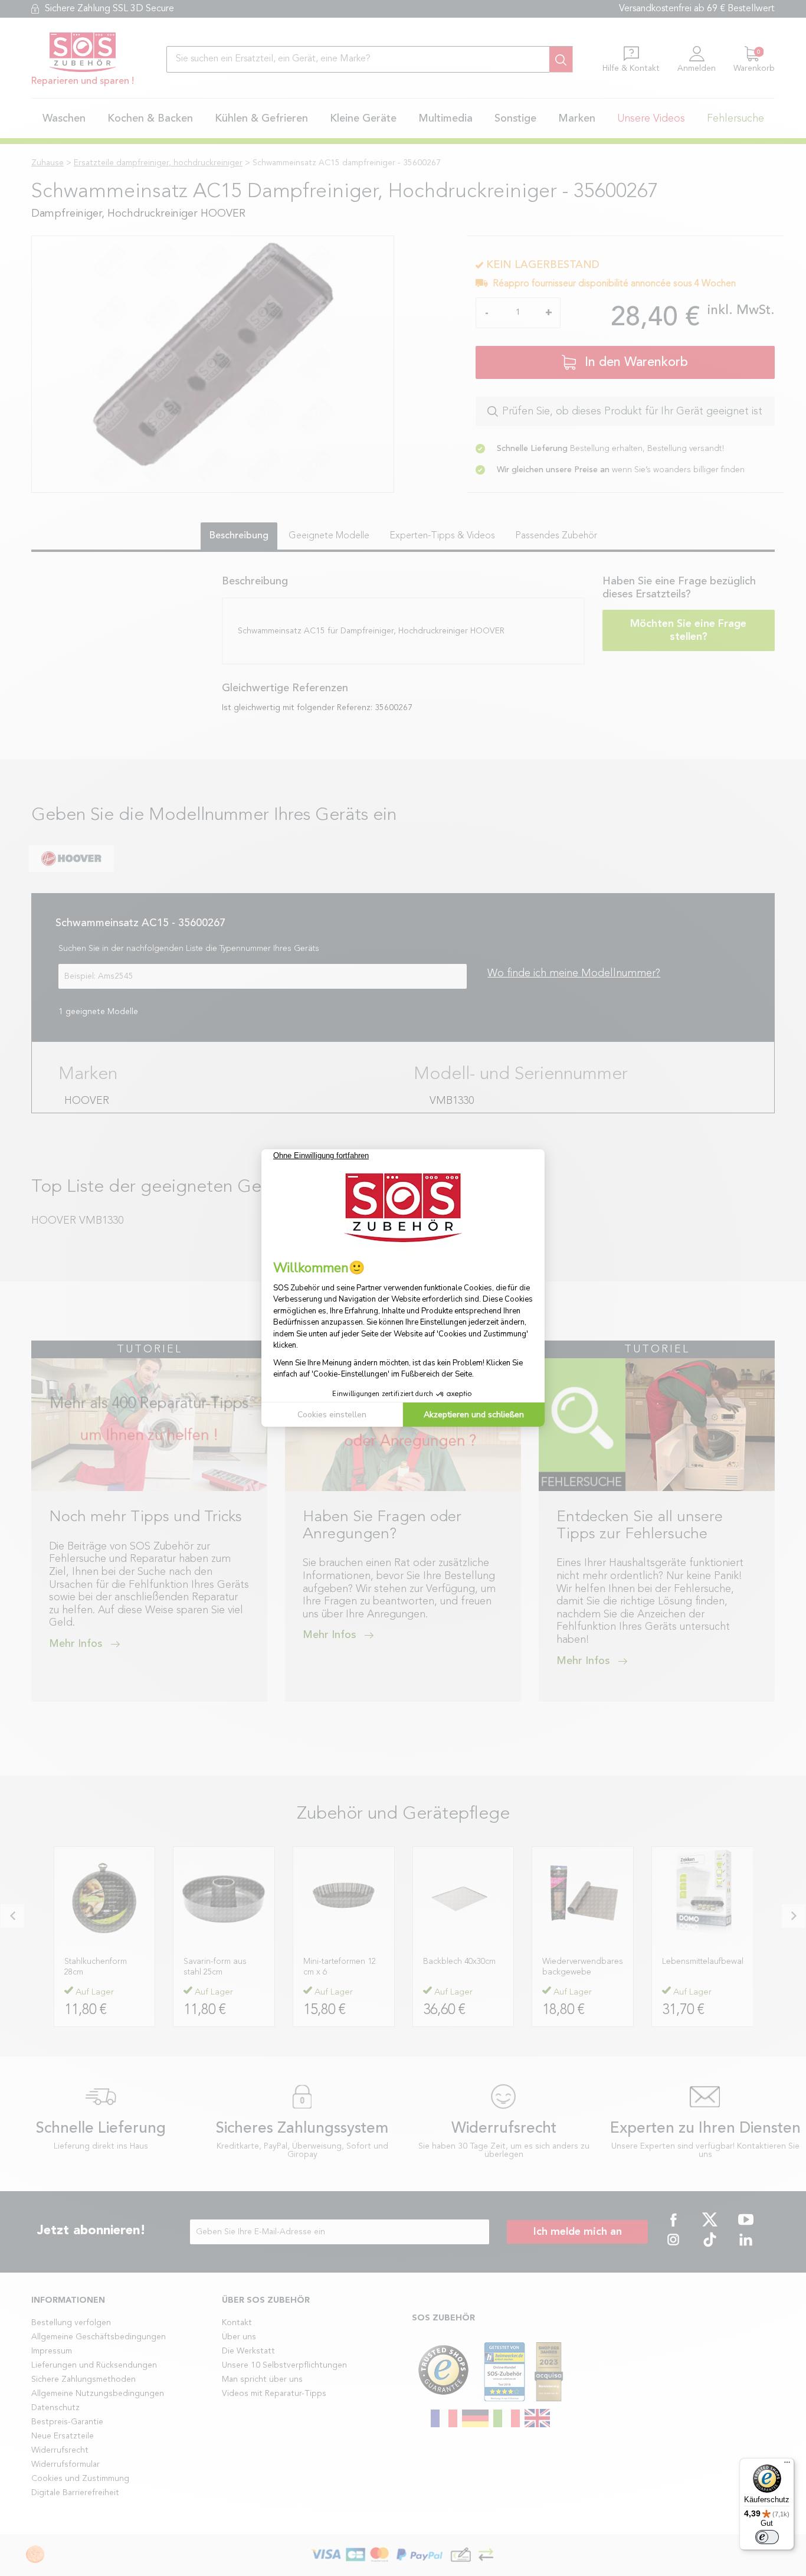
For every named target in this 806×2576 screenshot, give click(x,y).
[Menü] (787, 2465)
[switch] (767, 2537)
